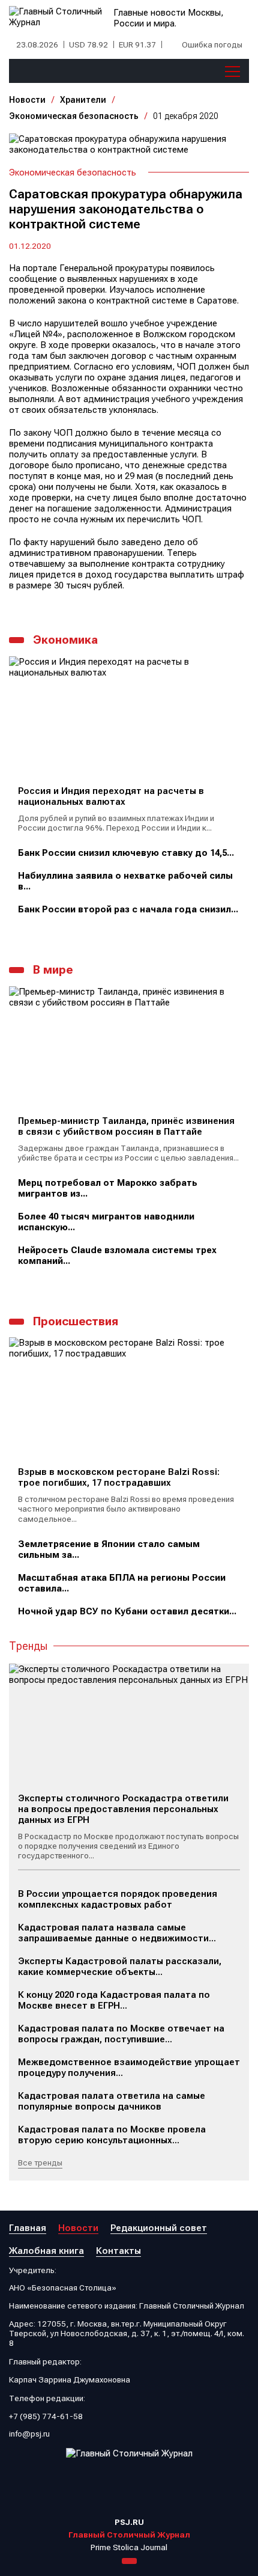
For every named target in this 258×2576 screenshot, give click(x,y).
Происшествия (76, 1321)
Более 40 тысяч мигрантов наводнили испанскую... (106, 1222)
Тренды (28, 1646)
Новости (27, 100)
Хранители (83, 100)
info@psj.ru (29, 2434)
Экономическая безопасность (74, 116)
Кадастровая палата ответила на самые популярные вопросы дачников (112, 2101)
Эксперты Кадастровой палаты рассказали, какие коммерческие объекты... (120, 1967)
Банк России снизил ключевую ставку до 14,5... (126, 853)
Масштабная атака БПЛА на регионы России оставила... (122, 1583)
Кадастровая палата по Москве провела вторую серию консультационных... (112, 2135)
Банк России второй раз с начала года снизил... (128, 909)
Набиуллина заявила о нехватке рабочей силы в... (125, 881)
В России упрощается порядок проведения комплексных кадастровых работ (118, 1899)
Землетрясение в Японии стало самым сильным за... (109, 1549)
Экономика (65, 640)
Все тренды (40, 2162)
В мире (53, 970)
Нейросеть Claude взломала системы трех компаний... (117, 1256)
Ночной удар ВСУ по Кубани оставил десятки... (127, 1611)
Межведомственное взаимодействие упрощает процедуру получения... (129, 2068)
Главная (28, 2228)
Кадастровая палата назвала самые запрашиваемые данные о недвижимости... (117, 1933)
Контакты (118, 2251)
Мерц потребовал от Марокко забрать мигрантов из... (108, 1188)
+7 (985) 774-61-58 (46, 2416)
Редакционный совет (159, 2228)
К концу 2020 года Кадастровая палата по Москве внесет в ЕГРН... (114, 2000)
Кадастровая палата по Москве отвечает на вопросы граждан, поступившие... (121, 2034)
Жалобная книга (46, 2251)
